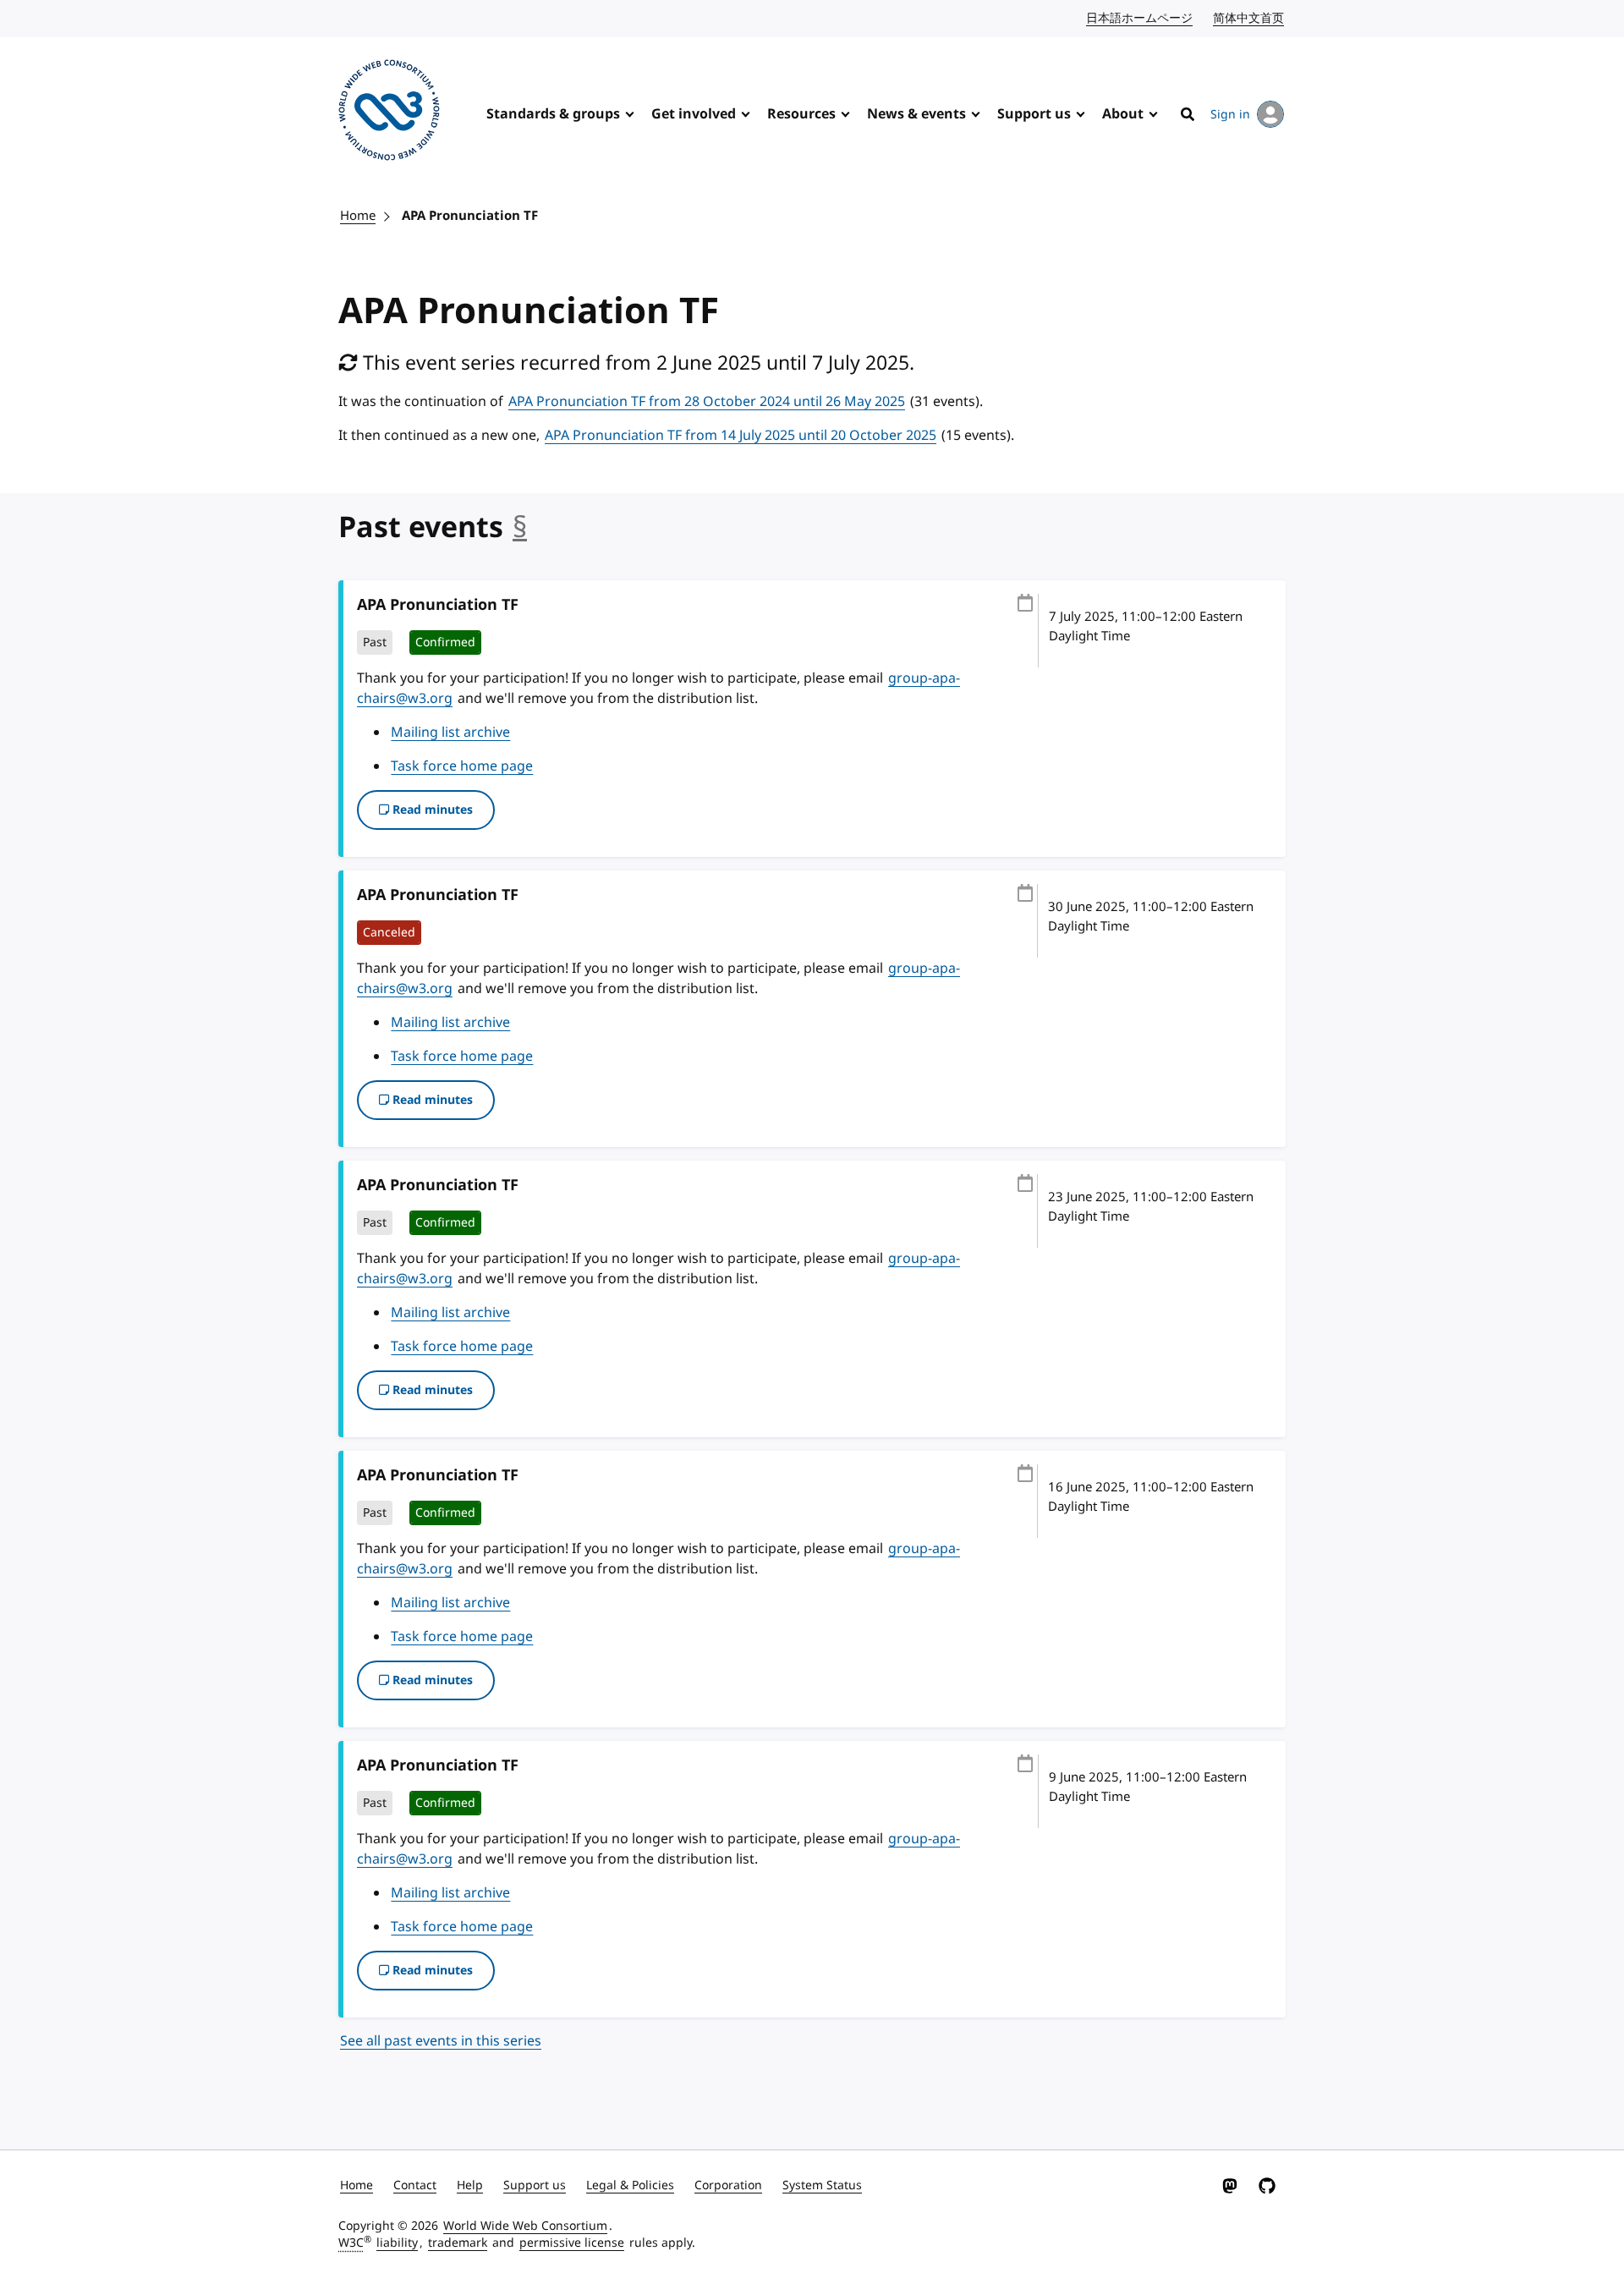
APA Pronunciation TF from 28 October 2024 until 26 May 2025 (707, 402)
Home (358, 216)
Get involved (694, 114)
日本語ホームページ (1140, 18)
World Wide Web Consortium (525, 2226)
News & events (916, 114)
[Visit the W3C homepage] (389, 113)
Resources (801, 114)
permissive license (572, 2243)
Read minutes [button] (431, 810)
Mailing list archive (450, 733)
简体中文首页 (1249, 18)
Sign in (1230, 115)
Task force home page (462, 766)
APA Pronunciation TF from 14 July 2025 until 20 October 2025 (741, 436)
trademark (458, 2243)
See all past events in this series (441, 2041)
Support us (1034, 114)
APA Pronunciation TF (470, 216)
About (1123, 114)
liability (397, 2243)
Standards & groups (553, 114)
